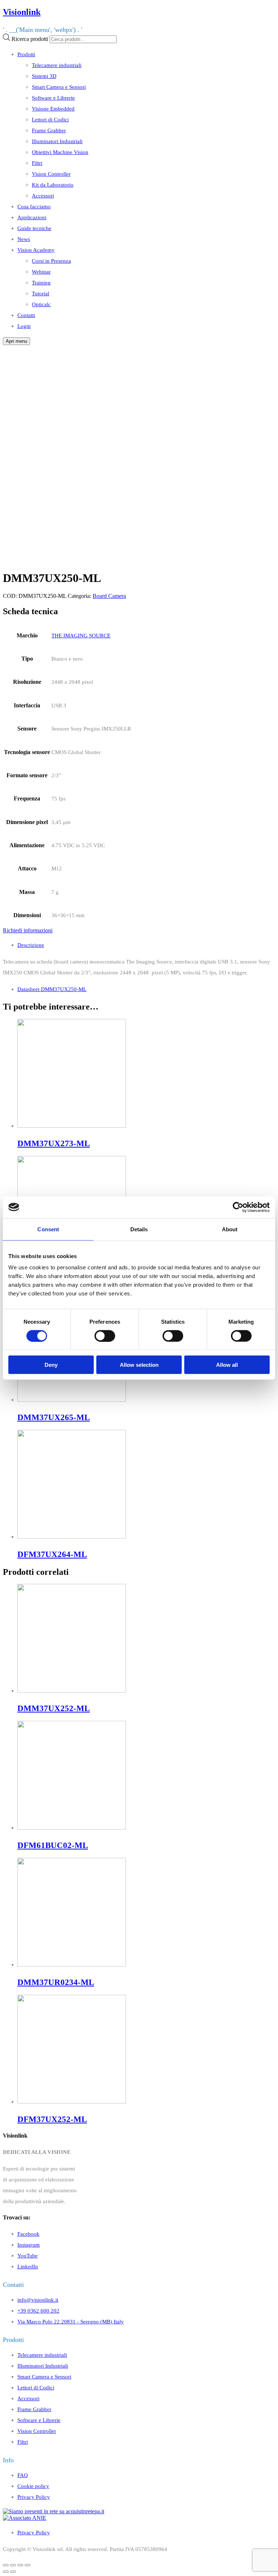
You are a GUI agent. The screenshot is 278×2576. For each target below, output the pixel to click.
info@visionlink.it (38, 2300)
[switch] (105, 1336)
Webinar (41, 272)
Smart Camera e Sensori (59, 87)
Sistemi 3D (44, 76)
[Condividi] (13, 2565)
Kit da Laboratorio (53, 185)
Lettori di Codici (50, 119)
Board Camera (109, 596)
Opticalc (41, 304)
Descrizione (31, 945)
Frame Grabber (49, 130)
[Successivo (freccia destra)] (13, 2572)
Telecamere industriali (57, 65)
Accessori (43, 195)
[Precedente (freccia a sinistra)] (6, 2572)
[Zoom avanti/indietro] (28, 2565)
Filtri (37, 163)
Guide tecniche (34, 228)
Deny (51, 1365)
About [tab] (230, 1229)
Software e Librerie (53, 98)
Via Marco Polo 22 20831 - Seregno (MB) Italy (71, 2321)
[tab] (146, 945)
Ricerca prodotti (30, 39)
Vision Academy (36, 250)
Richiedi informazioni (28, 930)
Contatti (26, 315)
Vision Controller (51, 174)
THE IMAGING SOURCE (81, 635)
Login (24, 326)
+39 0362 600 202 (38, 2311)
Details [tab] (139, 1229)
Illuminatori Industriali (57, 141)
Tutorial (41, 293)
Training (41, 282)
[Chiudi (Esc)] (6, 2565)
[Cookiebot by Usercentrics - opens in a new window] (238, 1207)
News (24, 239)
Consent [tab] (48, 1229)
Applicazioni (32, 217)
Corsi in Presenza (51, 261)
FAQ (23, 2475)
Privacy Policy (34, 2497)
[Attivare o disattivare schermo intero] (20, 2565)
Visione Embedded (53, 109)
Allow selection (139, 1365)
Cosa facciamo (34, 206)
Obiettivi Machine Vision (60, 152)
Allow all (227, 1365)
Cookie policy (33, 2486)
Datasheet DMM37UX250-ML (52, 989)
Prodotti (26, 54)
